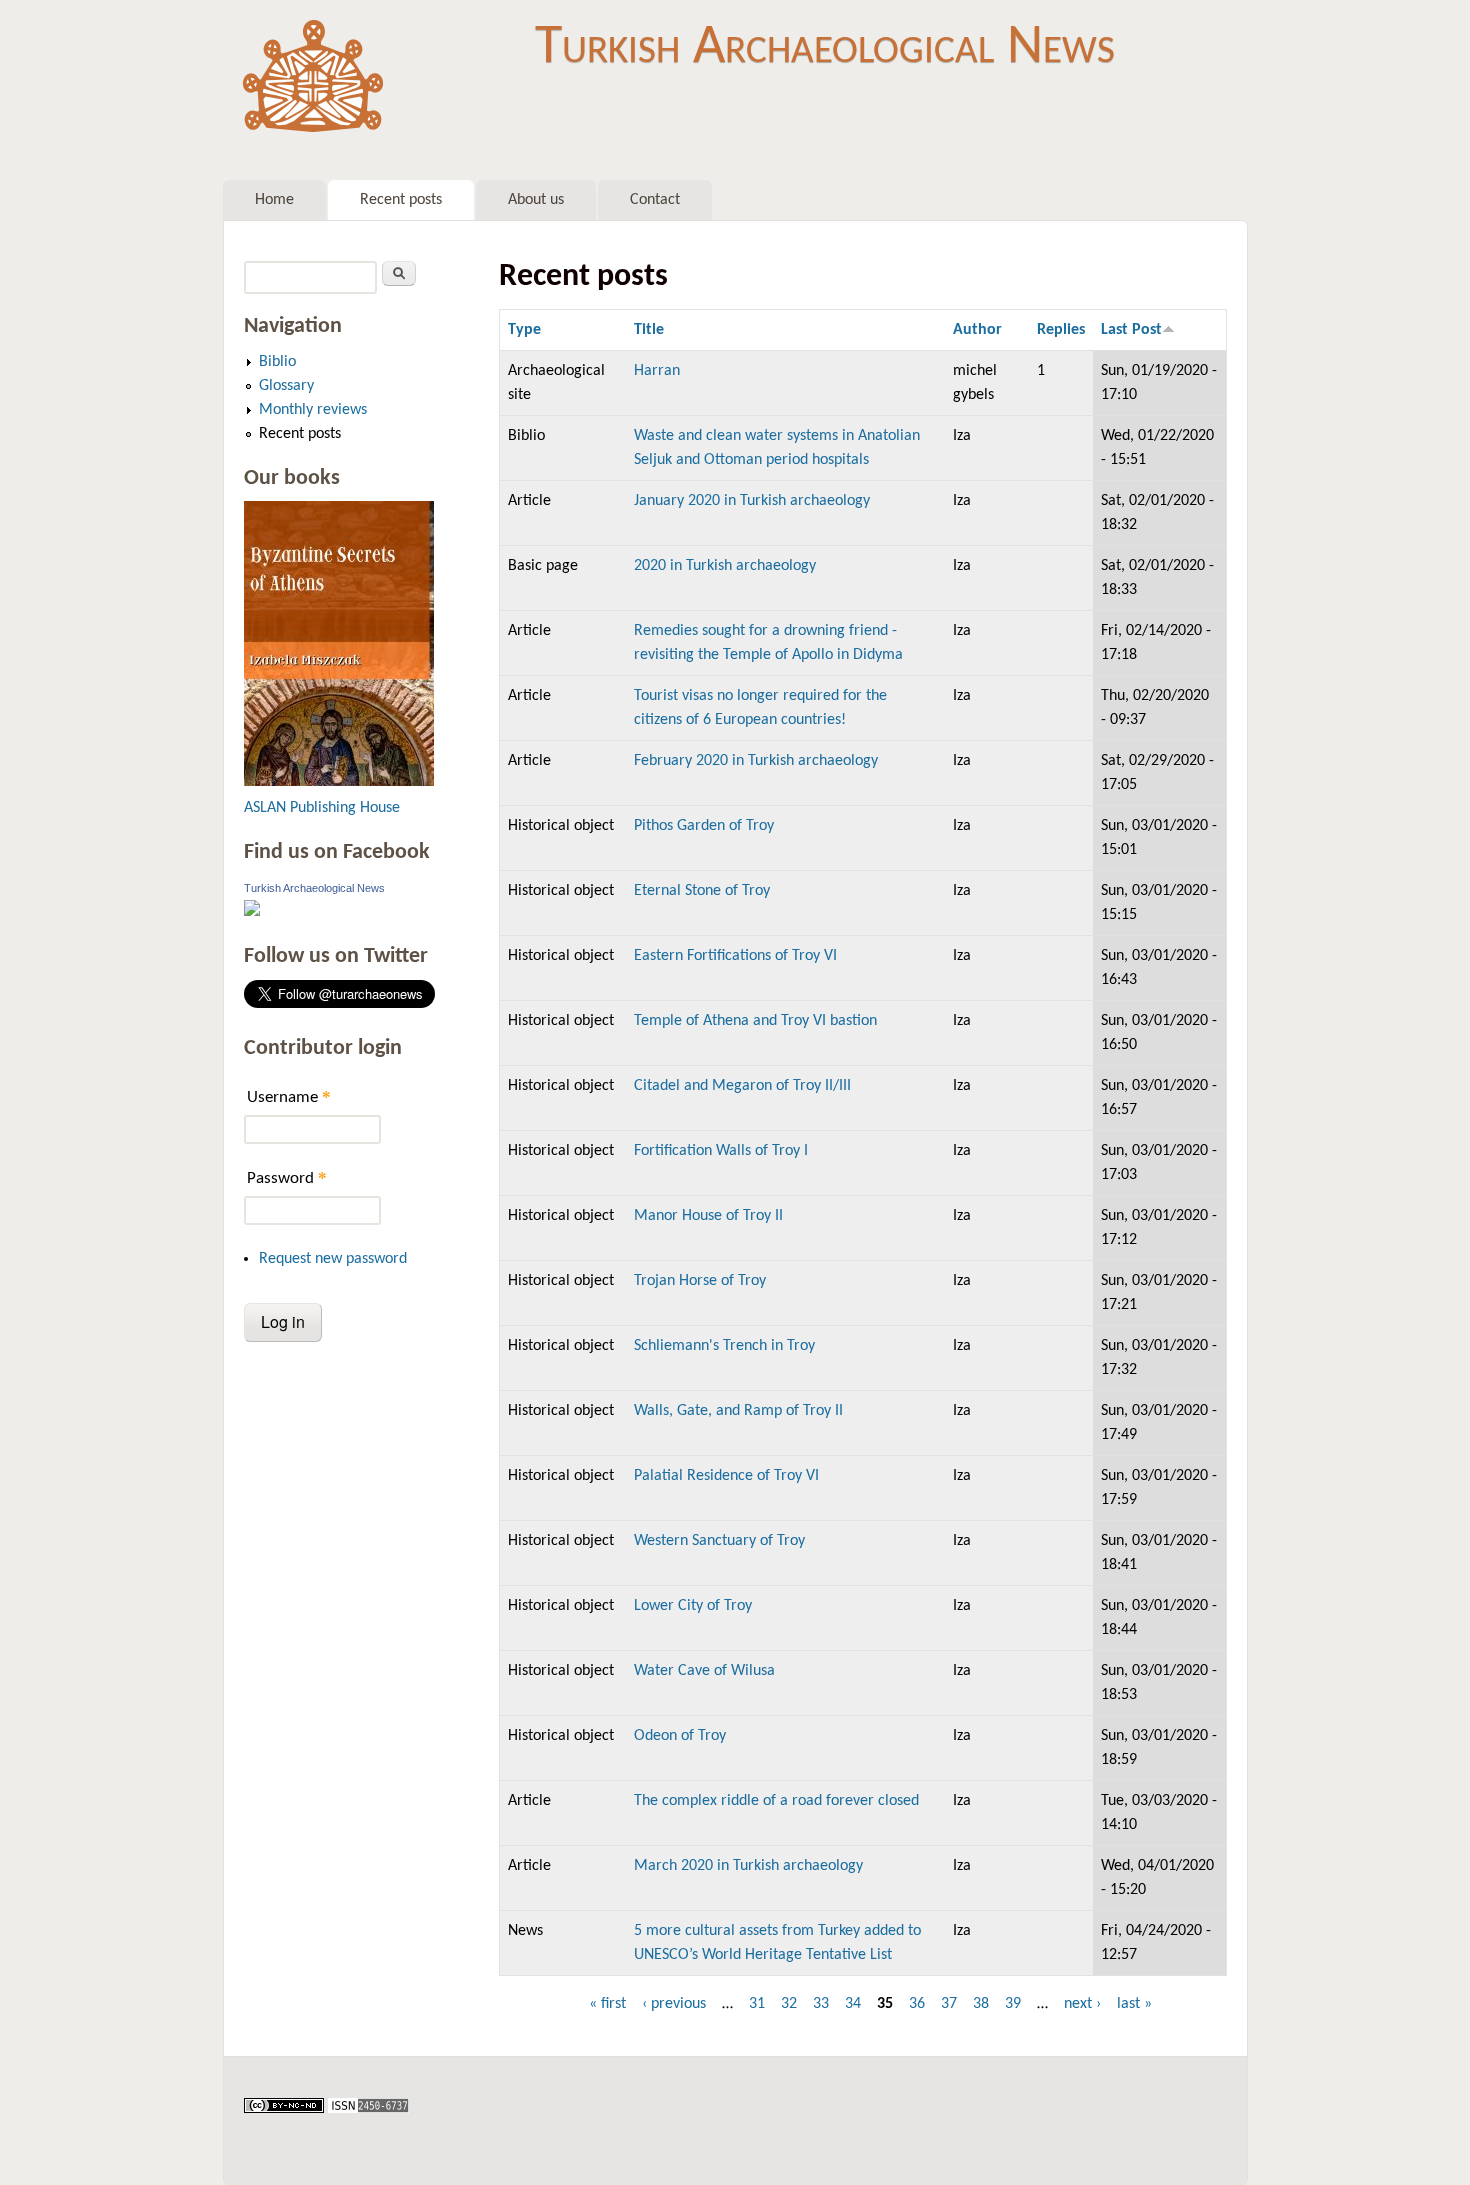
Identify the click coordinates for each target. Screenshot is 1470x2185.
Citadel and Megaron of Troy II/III (742, 1086)
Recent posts (401, 200)
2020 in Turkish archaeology (725, 566)
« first (607, 2004)
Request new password (333, 1259)
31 (757, 2004)
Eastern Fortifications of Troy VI (735, 956)
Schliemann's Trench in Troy (724, 1346)
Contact (655, 200)
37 (949, 2004)
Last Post (1131, 330)
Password (287, 1177)
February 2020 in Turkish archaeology (756, 761)
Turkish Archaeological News (825, 48)
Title (649, 330)
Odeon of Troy (680, 1736)
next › (1082, 2004)
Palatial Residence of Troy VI (726, 1476)
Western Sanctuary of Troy (719, 1541)
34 (853, 2004)
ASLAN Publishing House (322, 808)
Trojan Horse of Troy (700, 1281)
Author (977, 330)
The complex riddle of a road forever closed (776, 1801)
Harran (657, 371)
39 (1013, 2004)
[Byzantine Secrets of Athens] (339, 781)
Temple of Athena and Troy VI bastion (755, 1021)
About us (536, 200)
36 (917, 2004)
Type (524, 330)
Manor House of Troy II (708, 1216)
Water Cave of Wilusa (704, 1671)
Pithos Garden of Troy (704, 826)
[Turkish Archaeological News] (252, 912)
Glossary (286, 386)
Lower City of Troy (693, 1606)
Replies (1061, 330)
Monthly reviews (313, 410)
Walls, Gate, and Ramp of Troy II (738, 1411)
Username (289, 1096)
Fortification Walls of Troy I (721, 1151)
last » (1134, 2004)
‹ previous (674, 2004)
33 (821, 2004)
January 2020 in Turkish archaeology (752, 501)
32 (789, 2004)
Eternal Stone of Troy (702, 891)
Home (274, 200)
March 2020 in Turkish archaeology (748, 1866)
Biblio (277, 362)
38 (981, 2004)
